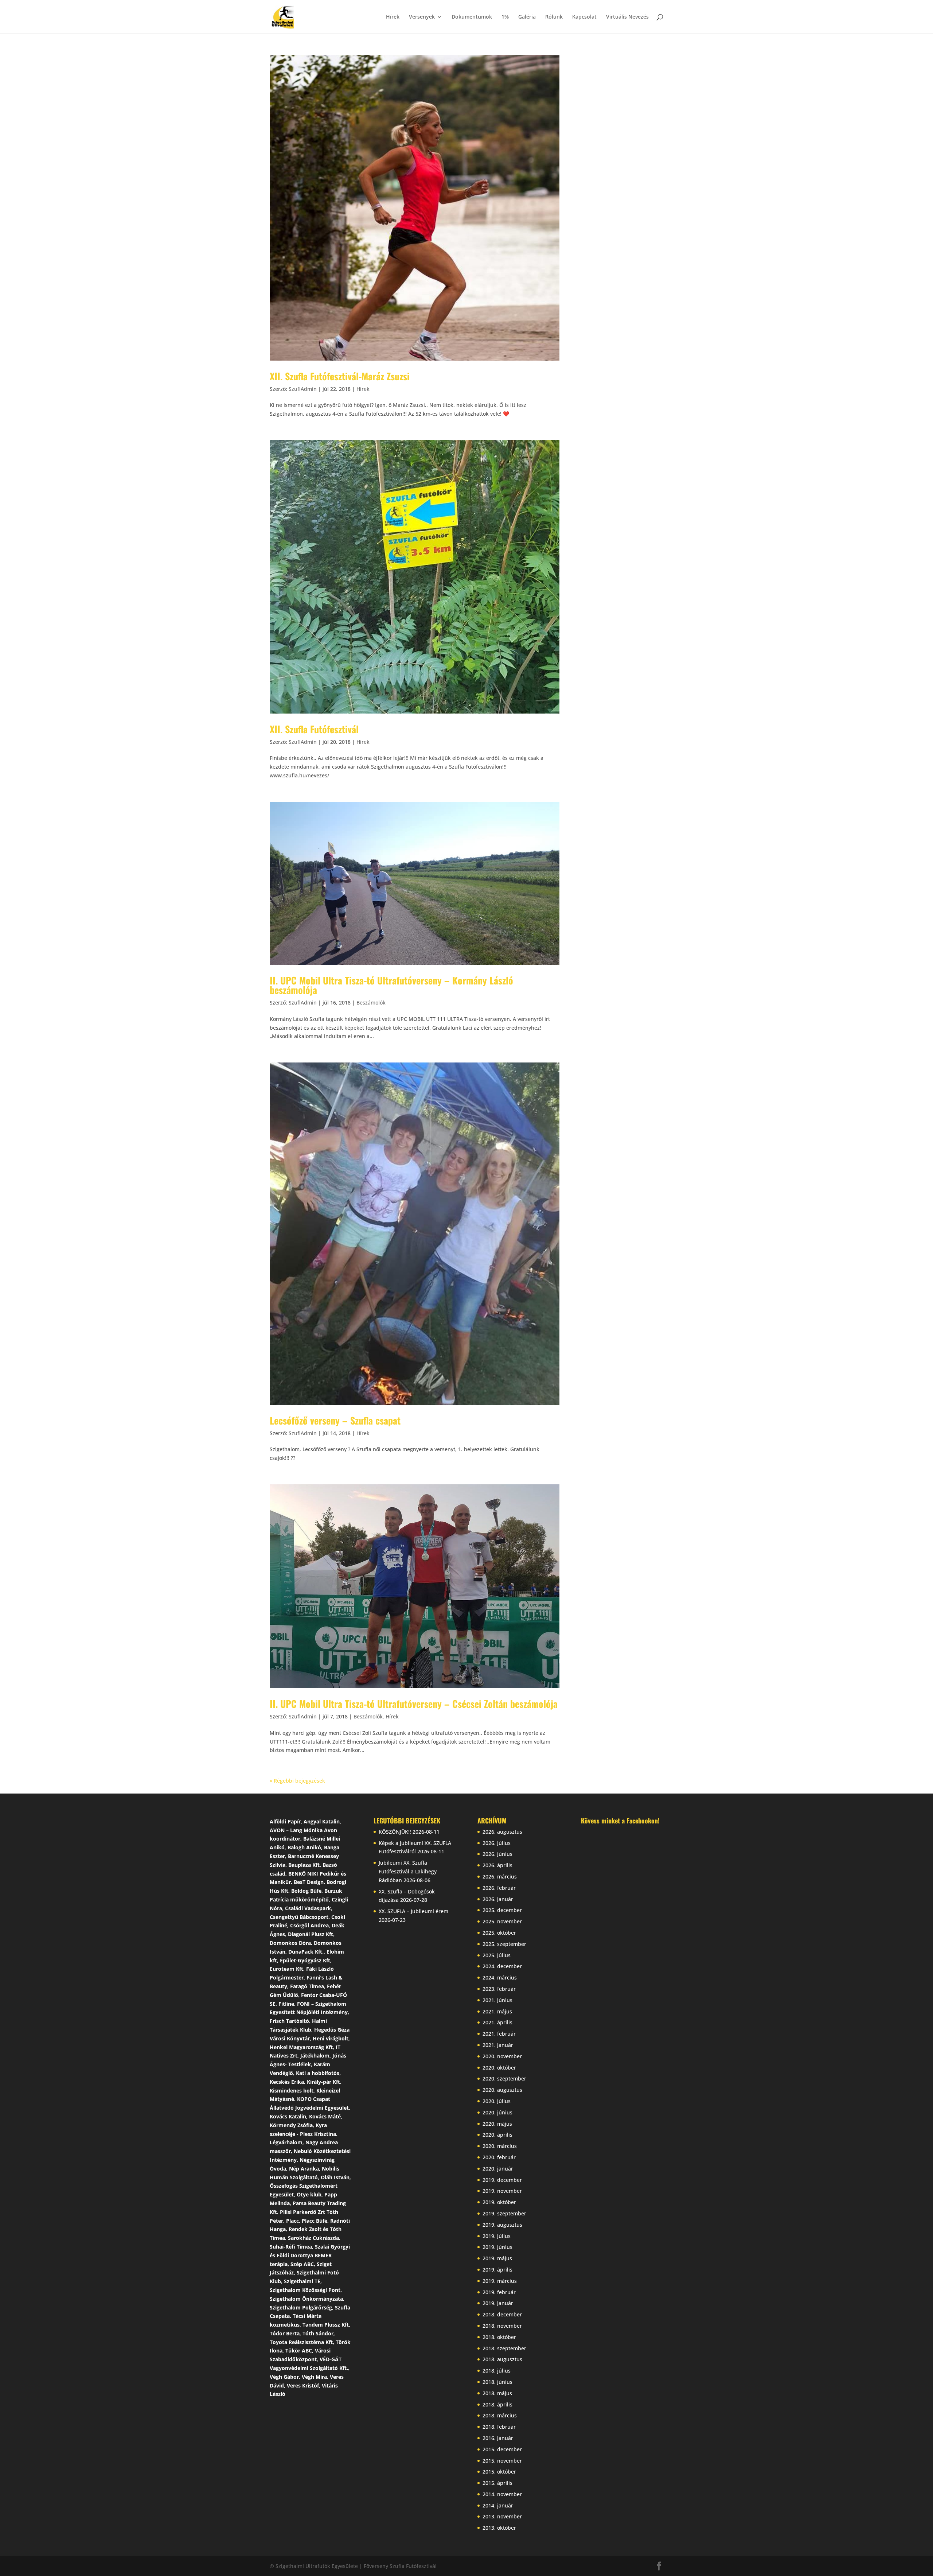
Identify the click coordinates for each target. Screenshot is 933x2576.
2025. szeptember (504, 1944)
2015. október (499, 2472)
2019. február (499, 2292)
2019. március (500, 2281)
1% (505, 17)
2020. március (500, 2146)
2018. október (499, 2337)
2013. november (502, 2516)
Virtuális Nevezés (627, 17)
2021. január (498, 2045)
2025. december (502, 1910)
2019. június (497, 2247)
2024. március (500, 1977)
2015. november (502, 2461)
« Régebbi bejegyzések (297, 1781)
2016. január (498, 2438)
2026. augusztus (502, 1832)
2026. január (498, 1899)
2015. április (497, 2483)
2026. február (499, 1888)
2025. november (502, 1921)
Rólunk (554, 17)
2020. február (499, 2157)
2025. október (499, 1933)
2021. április (497, 2022)
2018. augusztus (502, 2359)
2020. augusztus (502, 2090)
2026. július (497, 1843)
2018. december (502, 2314)
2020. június (497, 2112)
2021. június (497, 2000)
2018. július (497, 2371)
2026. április (497, 1865)
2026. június (497, 1854)
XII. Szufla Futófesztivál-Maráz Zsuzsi (340, 376)
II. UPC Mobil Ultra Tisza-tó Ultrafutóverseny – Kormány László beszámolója (391, 985)
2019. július (497, 2236)
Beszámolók (371, 1003)
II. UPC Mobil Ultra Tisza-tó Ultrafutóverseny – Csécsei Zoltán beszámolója (414, 1704)
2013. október (499, 2528)
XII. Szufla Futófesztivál (314, 729)
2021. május (497, 2011)
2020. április (497, 2135)
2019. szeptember (504, 2213)
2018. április (497, 2404)
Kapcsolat (584, 17)
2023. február (499, 1989)
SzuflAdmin (303, 389)
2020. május (497, 2124)
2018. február (499, 2427)
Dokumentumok (472, 17)
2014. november (502, 2494)
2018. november (502, 2326)
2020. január (498, 2169)
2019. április (497, 2270)
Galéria (527, 17)
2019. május (497, 2258)
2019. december (502, 2180)
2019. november (502, 2191)
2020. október (499, 2068)
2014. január (498, 2505)
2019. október (499, 2202)
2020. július (497, 2101)
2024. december (502, 1966)
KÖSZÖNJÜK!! (395, 1832)
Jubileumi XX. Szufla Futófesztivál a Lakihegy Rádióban (408, 1871)
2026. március (500, 1876)
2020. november (502, 2056)
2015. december (502, 2449)
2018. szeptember (504, 2348)
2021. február (499, 2034)
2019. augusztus (502, 2225)
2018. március (500, 2415)
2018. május (497, 2393)
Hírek (393, 17)
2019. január (498, 2303)
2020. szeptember (504, 2078)
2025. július (497, 1955)
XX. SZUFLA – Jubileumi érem (413, 1911)
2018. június (497, 2382)
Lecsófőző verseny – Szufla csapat (335, 1420)
